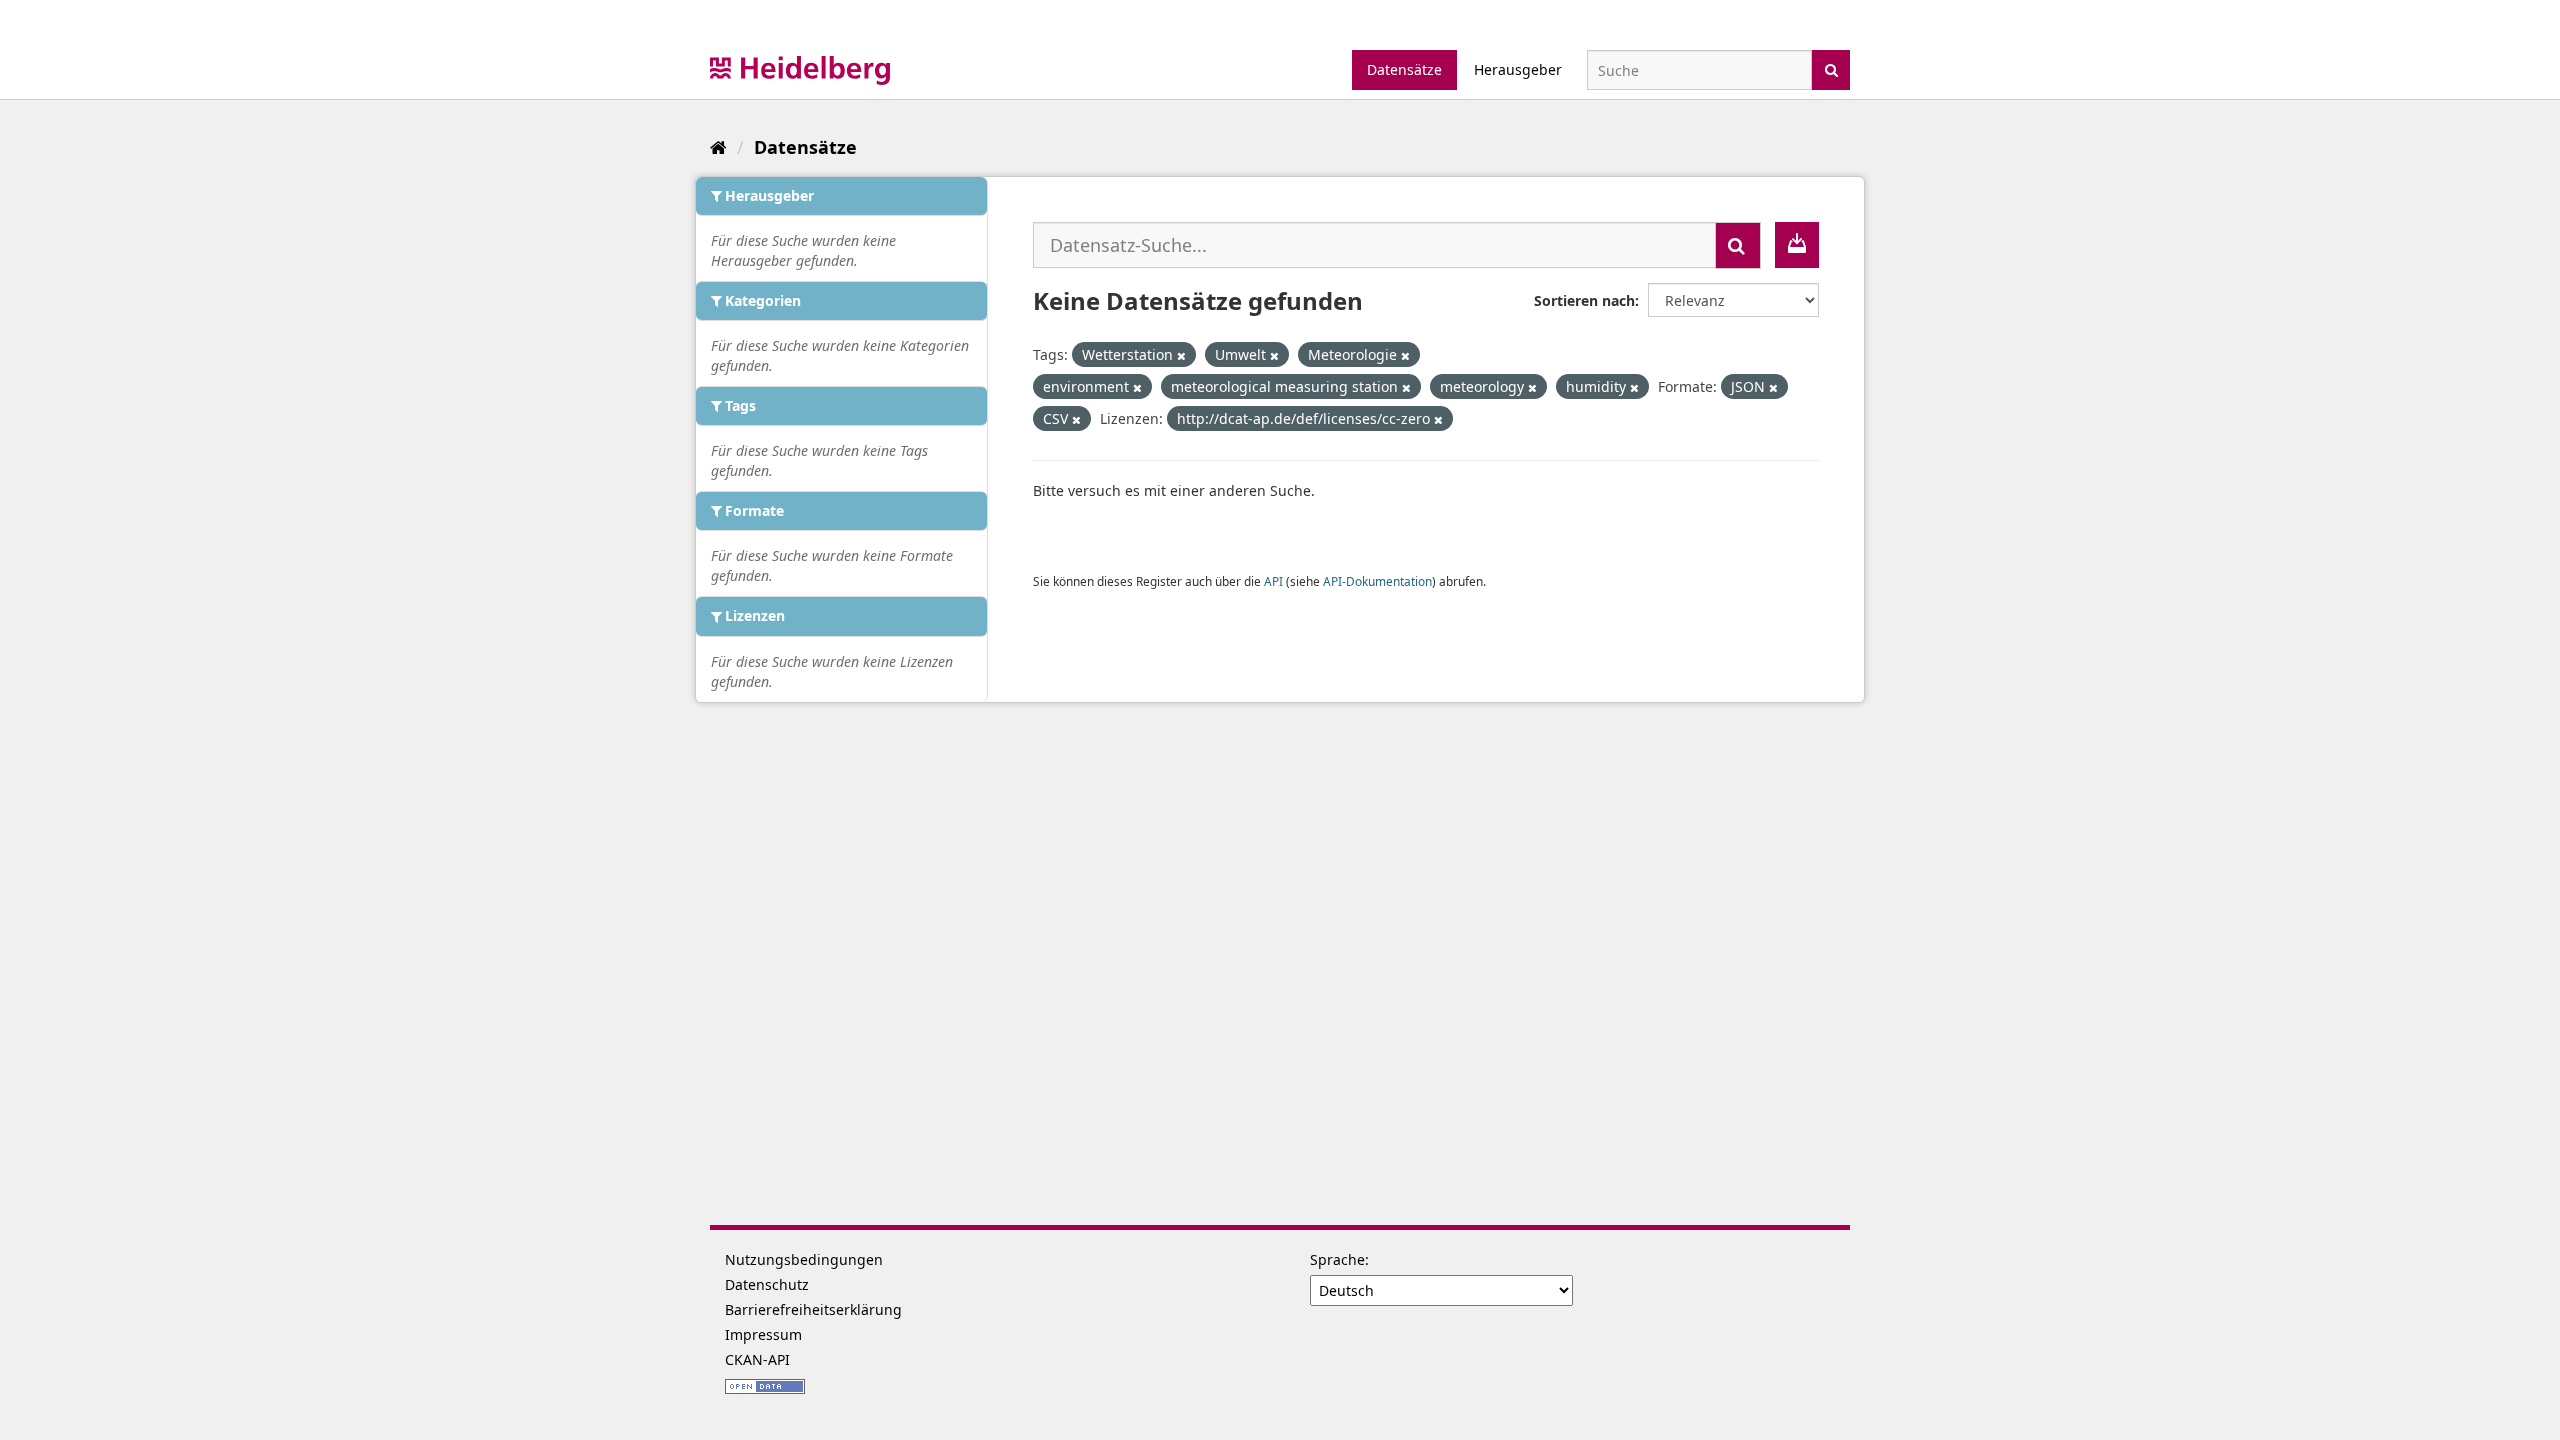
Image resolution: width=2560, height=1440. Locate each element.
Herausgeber (1518, 69)
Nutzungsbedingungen (804, 1259)
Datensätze (1404, 69)
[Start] (718, 147)
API (1273, 581)
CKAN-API (757, 1359)
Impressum (763, 1334)
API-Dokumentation (1377, 581)
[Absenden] (1831, 68)
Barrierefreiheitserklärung (813, 1309)
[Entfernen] (1181, 355)
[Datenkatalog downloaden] (1797, 245)
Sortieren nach (1584, 300)
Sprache (1337, 1259)
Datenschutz (767, 1284)
